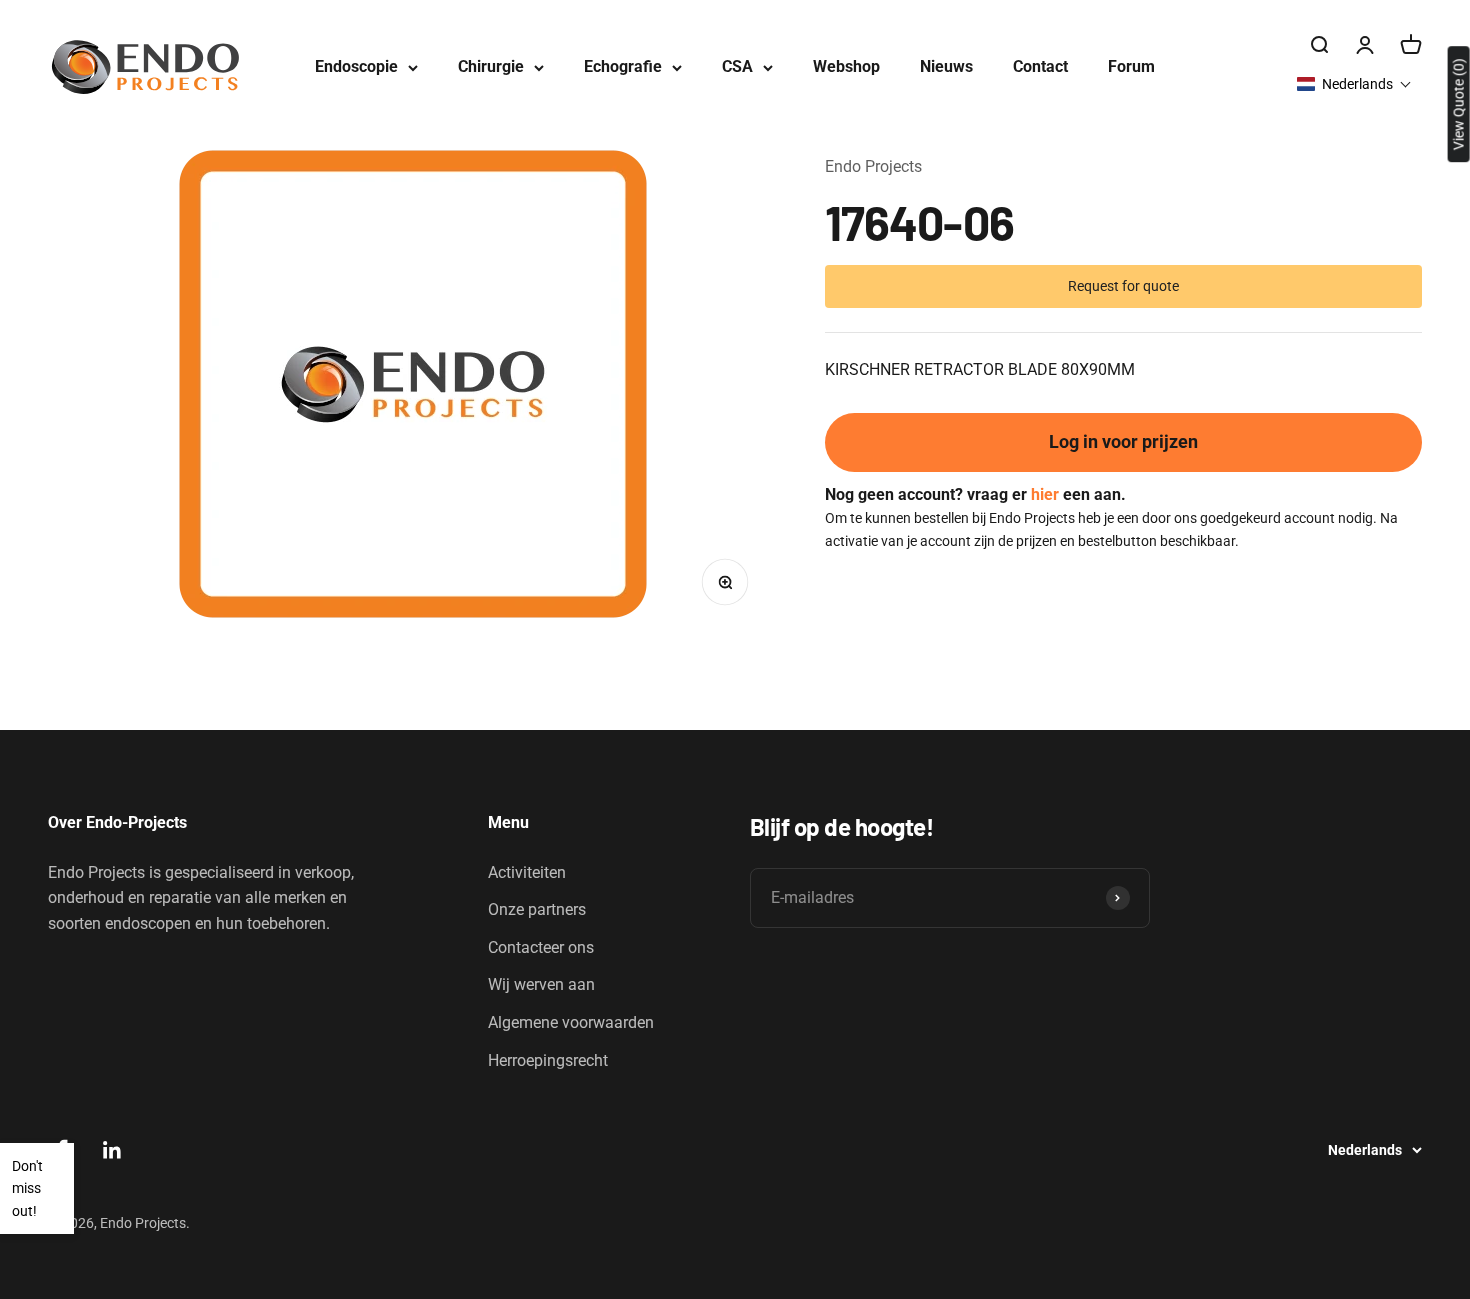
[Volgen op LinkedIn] (112, 1150)
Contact (1040, 66)
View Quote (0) (1459, 104)
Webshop (846, 66)
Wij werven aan (541, 984)
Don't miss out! (27, 1188)
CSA (737, 66)
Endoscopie (356, 66)
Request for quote (1123, 285)
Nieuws (946, 66)
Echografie (623, 66)
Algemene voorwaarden (571, 1022)
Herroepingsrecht (548, 1060)
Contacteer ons (541, 947)
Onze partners (537, 909)
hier (1045, 493)
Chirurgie (491, 66)
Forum (1131, 66)
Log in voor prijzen (1123, 441)
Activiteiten (527, 872)
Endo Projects (873, 166)
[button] (1354, 84)
